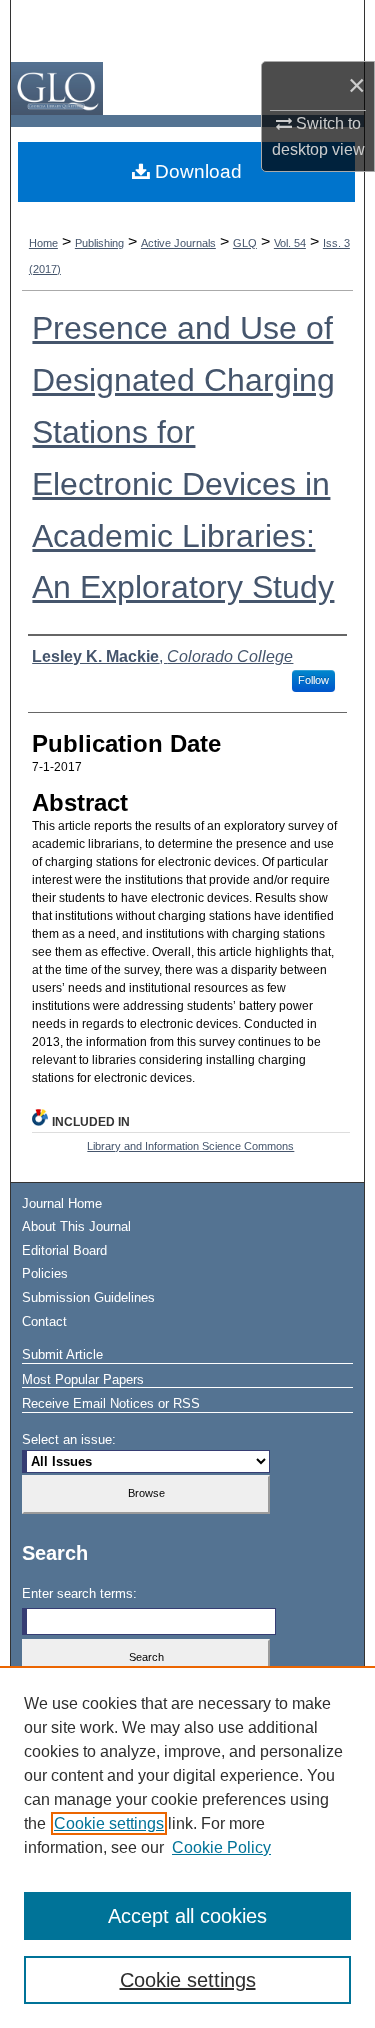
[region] (187, 1847)
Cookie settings (109, 1823)
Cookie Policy (221, 1847)
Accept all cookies (187, 1916)
